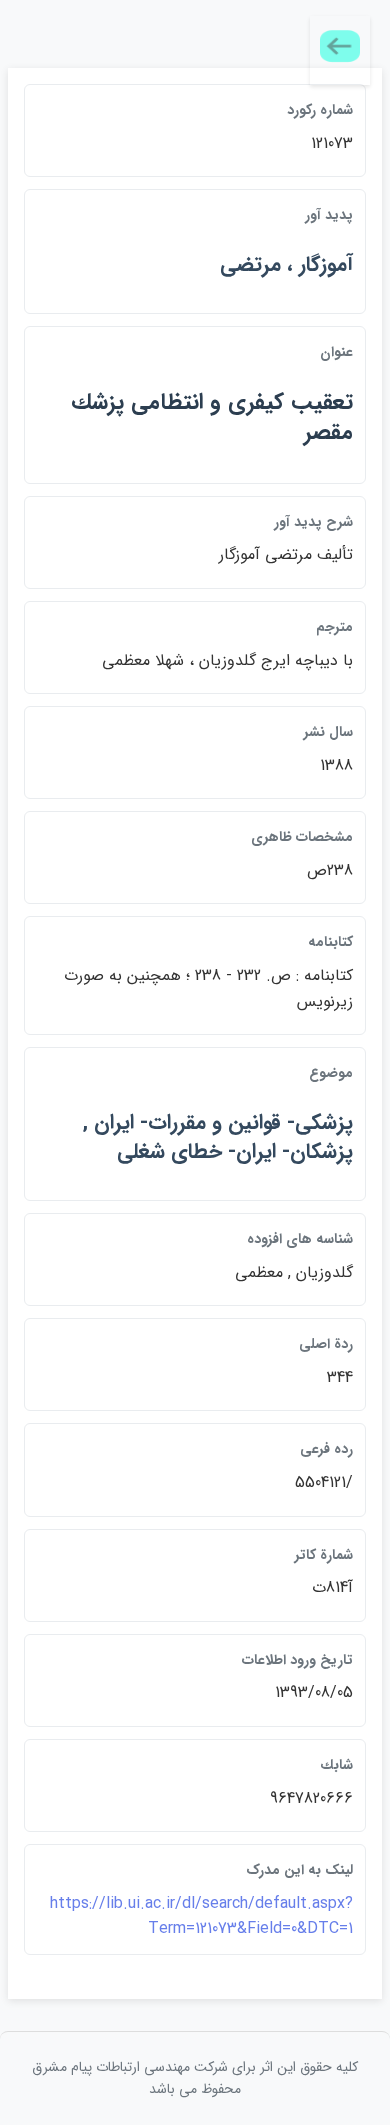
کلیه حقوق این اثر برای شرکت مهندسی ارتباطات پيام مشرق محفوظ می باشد (195, 2078)
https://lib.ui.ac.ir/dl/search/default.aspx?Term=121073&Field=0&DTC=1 (201, 1916)
